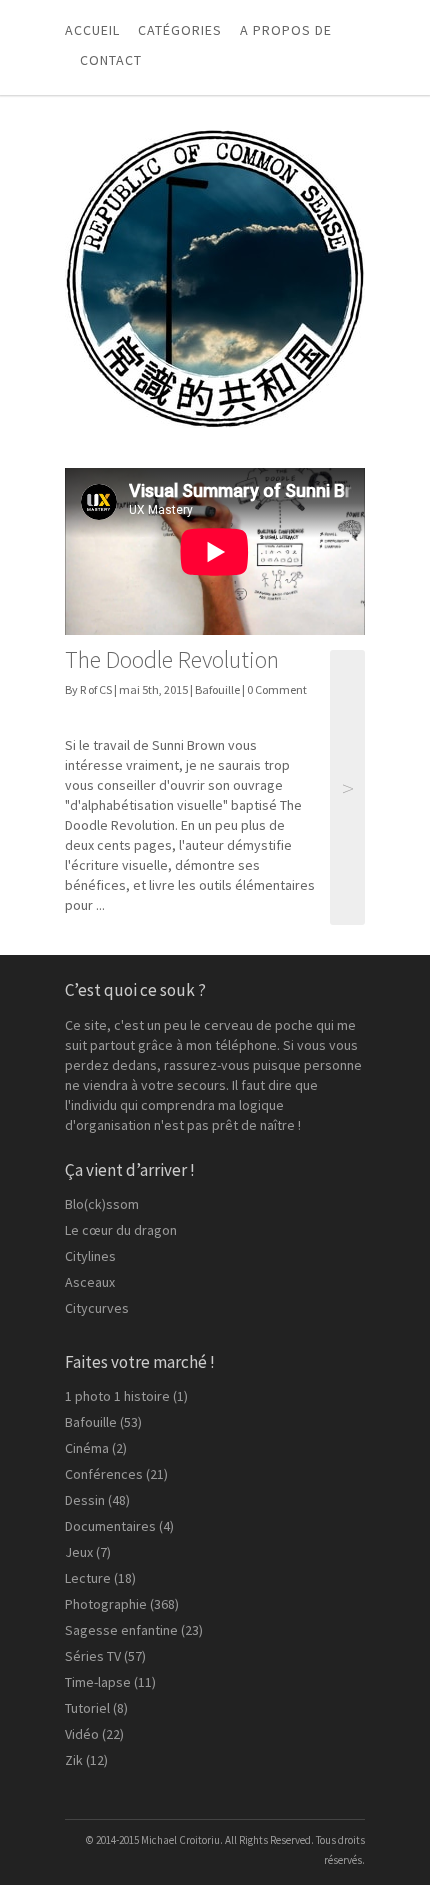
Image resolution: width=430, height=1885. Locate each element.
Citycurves (97, 1308)
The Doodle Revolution (172, 659)
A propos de (286, 30)
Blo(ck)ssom (102, 1204)
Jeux (79, 1552)
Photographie (106, 1604)
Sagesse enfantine (121, 1630)
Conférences (104, 1474)
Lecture (88, 1578)
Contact (111, 60)
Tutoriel (87, 1708)
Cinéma (87, 1448)
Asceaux (90, 1282)
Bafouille (217, 689)
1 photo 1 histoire (117, 1396)
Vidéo (82, 1734)
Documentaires (110, 1526)
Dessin (85, 1500)
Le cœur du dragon (121, 1230)
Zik (74, 1760)
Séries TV (93, 1656)
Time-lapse (98, 1682)
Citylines (90, 1256)
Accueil (92, 30)
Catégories (180, 30)
